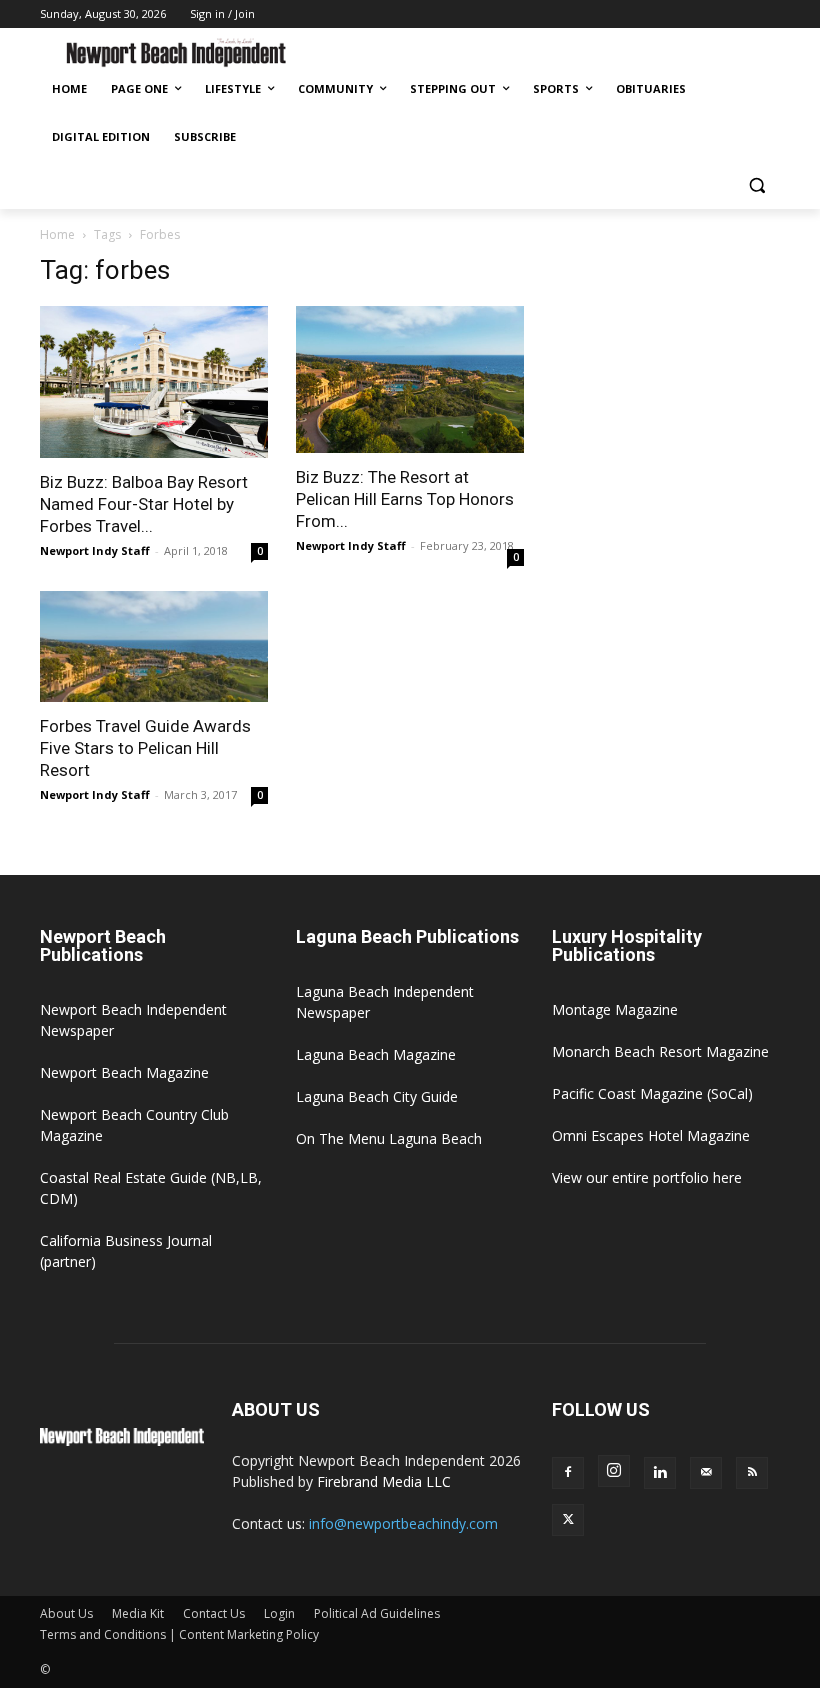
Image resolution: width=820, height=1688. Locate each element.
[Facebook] (568, 1473)
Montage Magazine (615, 1009)
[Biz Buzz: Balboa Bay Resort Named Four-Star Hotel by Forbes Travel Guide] (154, 382)
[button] (756, 185)
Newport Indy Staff (95, 550)
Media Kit (138, 1613)
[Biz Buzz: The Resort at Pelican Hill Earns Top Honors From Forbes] (410, 379)
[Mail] (706, 1473)
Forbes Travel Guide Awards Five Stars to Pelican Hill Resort (145, 748)
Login (279, 1613)
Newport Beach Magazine (124, 1072)
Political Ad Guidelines (377, 1613)
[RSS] (752, 1473)
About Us (66, 1613)
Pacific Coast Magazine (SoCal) (652, 1093)
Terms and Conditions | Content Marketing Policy (179, 1634)
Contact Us (214, 1613)
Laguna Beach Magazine (376, 1054)
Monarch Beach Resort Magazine (660, 1051)
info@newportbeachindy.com (403, 1523)
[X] (568, 1520)
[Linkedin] (660, 1473)
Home (57, 234)
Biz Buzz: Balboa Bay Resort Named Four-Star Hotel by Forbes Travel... (144, 504)
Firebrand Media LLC (384, 1481)
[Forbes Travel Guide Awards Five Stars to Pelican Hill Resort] (154, 647)
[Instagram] (614, 1471)
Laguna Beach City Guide (377, 1096)
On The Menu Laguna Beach (389, 1138)
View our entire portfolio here (647, 1177)
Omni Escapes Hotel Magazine (651, 1135)
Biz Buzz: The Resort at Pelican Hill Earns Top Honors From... (405, 499)
